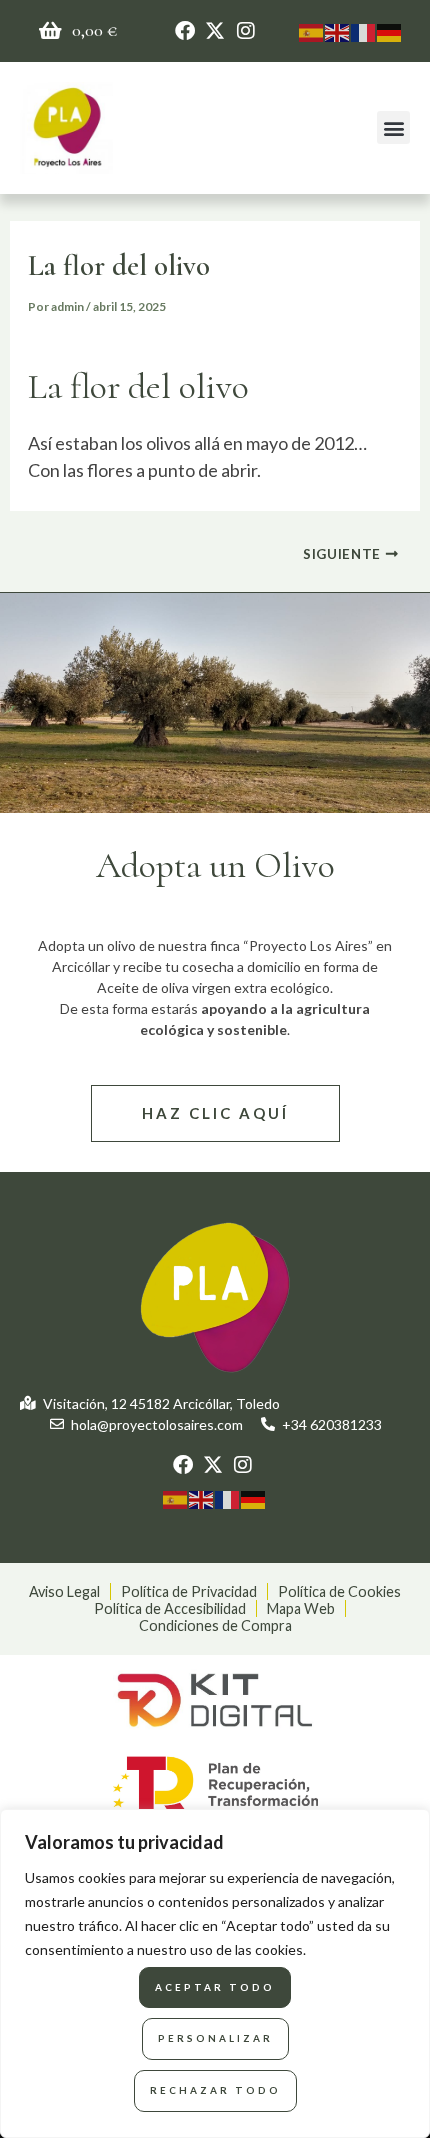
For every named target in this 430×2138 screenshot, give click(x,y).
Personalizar (215, 2038)
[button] (393, 127)
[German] (390, 30)
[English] (338, 30)
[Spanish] (312, 30)
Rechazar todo (215, 2090)
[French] (364, 30)
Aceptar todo (215, 1987)
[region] (215, 1973)
